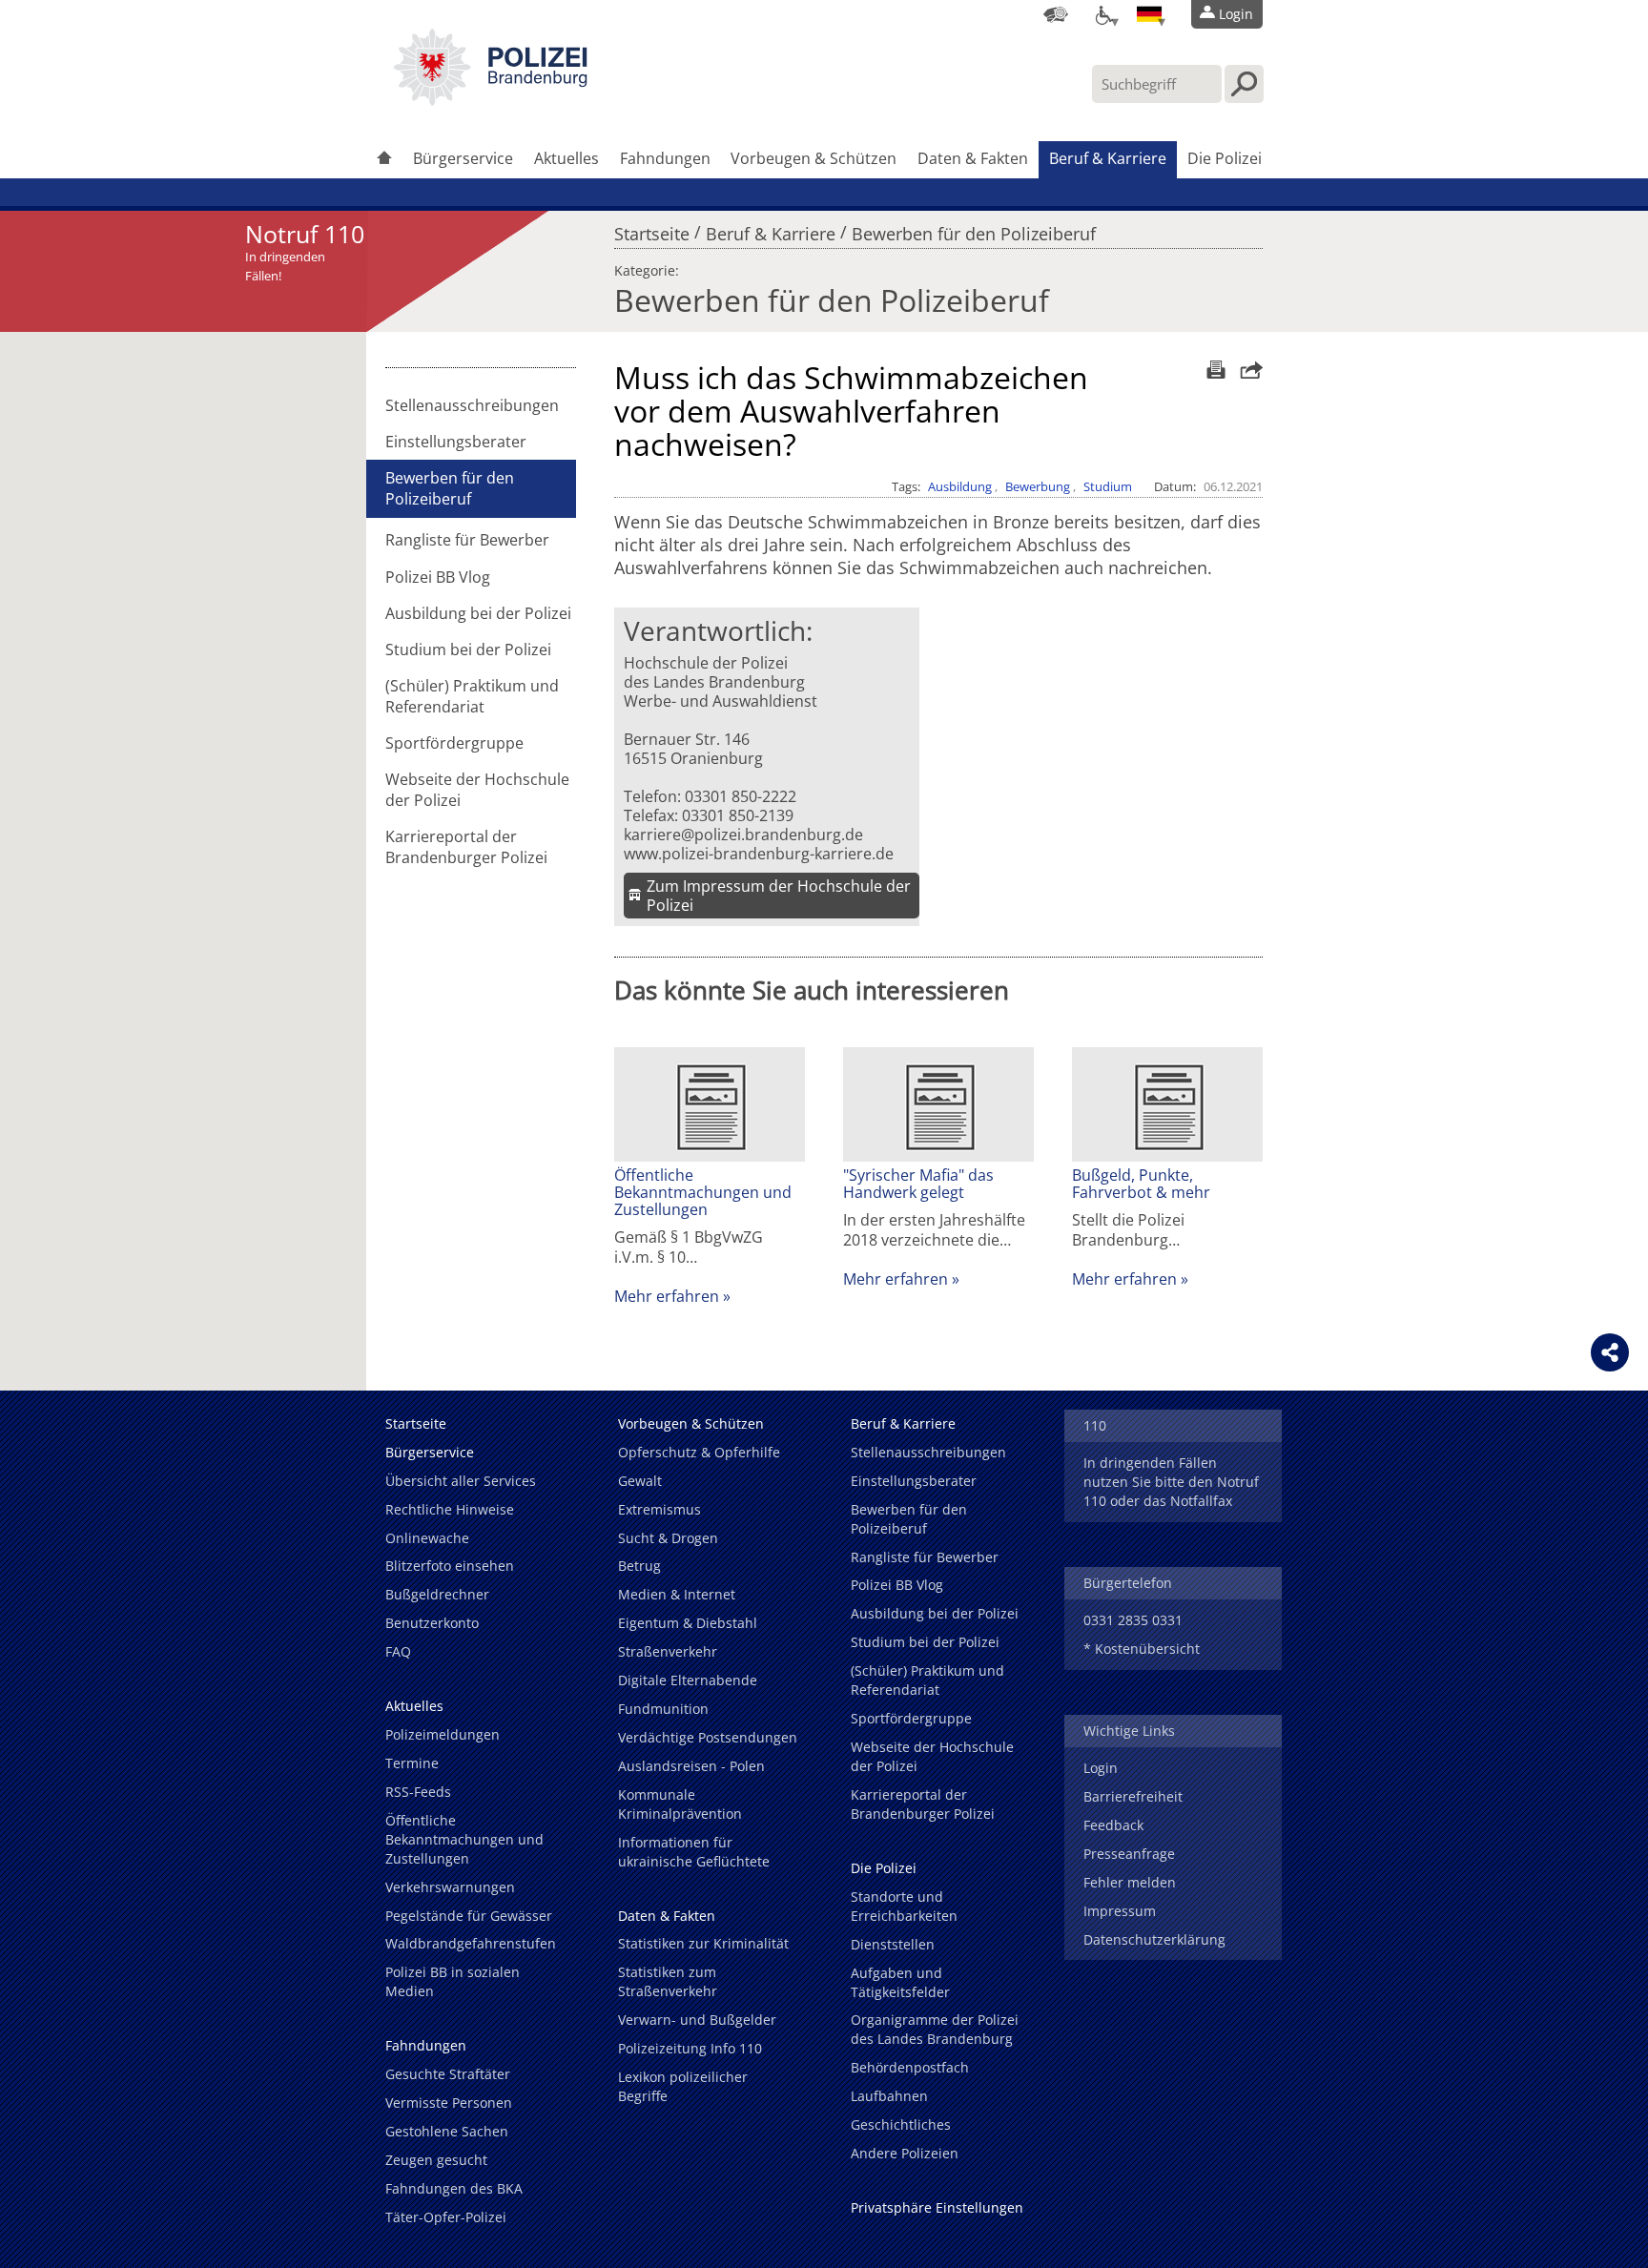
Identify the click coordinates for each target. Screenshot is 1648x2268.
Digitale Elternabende (688, 1680)
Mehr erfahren (667, 1296)
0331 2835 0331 (1133, 1620)
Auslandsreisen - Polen (691, 1766)
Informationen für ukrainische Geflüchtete (694, 1852)
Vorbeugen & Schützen (814, 158)
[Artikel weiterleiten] (1246, 370)
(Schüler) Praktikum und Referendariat (472, 696)
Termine (412, 1763)
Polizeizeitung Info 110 (690, 2048)
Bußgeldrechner (437, 1594)
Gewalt (640, 1481)
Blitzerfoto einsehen (450, 1566)
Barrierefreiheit (1133, 1796)
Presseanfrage (1129, 1854)
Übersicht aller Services (461, 1481)
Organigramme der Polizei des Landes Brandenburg (935, 2029)
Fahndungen (665, 158)
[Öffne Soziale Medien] (1610, 1352)
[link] (490, 100)
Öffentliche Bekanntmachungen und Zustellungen (703, 1192)
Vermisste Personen (449, 2103)
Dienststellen (893, 1944)
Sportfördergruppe (454, 743)
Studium (1108, 486)
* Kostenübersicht (1142, 1649)
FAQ (398, 1651)
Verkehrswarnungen (450, 1887)
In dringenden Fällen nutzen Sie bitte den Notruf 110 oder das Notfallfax (1171, 1482)
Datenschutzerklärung (1154, 1939)
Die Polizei (1225, 158)
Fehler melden (1130, 1882)
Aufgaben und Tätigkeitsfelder (900, 1982)
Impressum (1120, 1911)
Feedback (1113, 1825)
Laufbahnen (889, 2096)
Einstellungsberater (456, 442)
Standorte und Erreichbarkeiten (904, 1906)
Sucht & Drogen (668, 1538)
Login (1101, 1768)
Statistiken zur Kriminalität (703, 1943)
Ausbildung (960, 486)
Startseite (652, 229)
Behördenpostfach (910, 2067)
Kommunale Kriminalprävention (680, 1804)
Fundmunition (663, 1709)
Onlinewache (427, 1538)
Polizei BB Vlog (438, 577)
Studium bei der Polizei (468, 649)
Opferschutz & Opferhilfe (699, 1452)
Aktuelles (566, 158)
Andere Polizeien (905, 2153)
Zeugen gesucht (436, 2160)
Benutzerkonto (432, 1623)
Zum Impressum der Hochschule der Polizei (779, 896)
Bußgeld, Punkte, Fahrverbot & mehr (1141, 1184)
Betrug (639, 1566)
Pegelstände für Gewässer (469, 1916)
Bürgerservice (463, 158)
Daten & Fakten (973, 158)
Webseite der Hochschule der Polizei (477, 790)
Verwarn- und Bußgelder (697, 2020)
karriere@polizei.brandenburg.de (743, 835)
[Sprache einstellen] (1149, 14)
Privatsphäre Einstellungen (937, 2207)
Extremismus (659, 1509)
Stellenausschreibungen (472, 405)
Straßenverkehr (668, 1651)
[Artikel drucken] (1214, 370)
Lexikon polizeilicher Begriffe (683, 2086)
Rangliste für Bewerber (467, 540)
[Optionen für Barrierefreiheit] (1102, 14)
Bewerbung (1038, 486)
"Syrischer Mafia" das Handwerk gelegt (918, 1184)
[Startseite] (384, 160)
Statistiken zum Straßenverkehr (668, 1981)
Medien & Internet (677, 1594)
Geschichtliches (901, 2124)
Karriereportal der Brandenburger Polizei (466, 847)
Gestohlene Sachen (447, 2131)
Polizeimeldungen (443, 1734)
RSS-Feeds (418, 1792)
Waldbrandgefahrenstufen (471, 1943)
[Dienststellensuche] (1056, 14)
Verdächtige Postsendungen (708, 1737)
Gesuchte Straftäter (448, 2074)
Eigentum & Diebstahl (688, 1623)
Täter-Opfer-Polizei (446, 2217)
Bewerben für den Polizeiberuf (974, 229)
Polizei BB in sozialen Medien (453, 1981)
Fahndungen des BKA (454, 2188)
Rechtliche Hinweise (450, 1509)
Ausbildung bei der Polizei (478, 613)
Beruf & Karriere (1108, 158)
